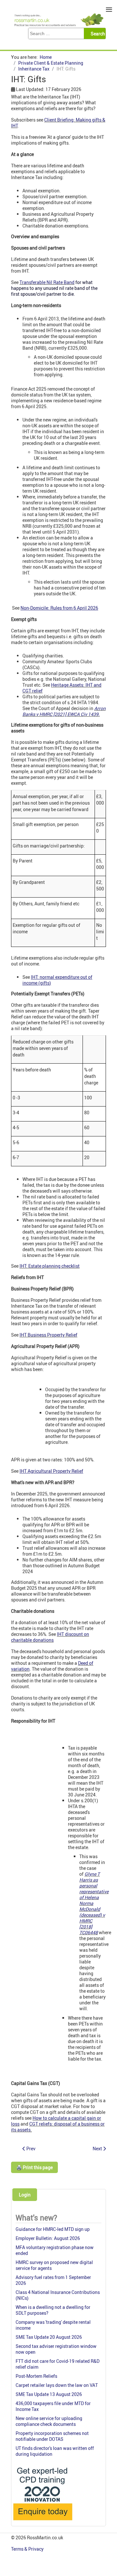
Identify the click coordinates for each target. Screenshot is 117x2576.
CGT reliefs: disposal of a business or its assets (58, 2127)
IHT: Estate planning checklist (50, 1266)
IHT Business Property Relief (48, 1335)
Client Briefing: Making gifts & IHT (58, 123)
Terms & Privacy (28, 2549)
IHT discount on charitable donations (50, 1637)
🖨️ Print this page (34, 2167)
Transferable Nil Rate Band (47, 282)
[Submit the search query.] (97, 33)
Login (25, 2195)
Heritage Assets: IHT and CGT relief (62, 688)
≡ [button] (109, 10)
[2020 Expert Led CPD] (42, 2522)
